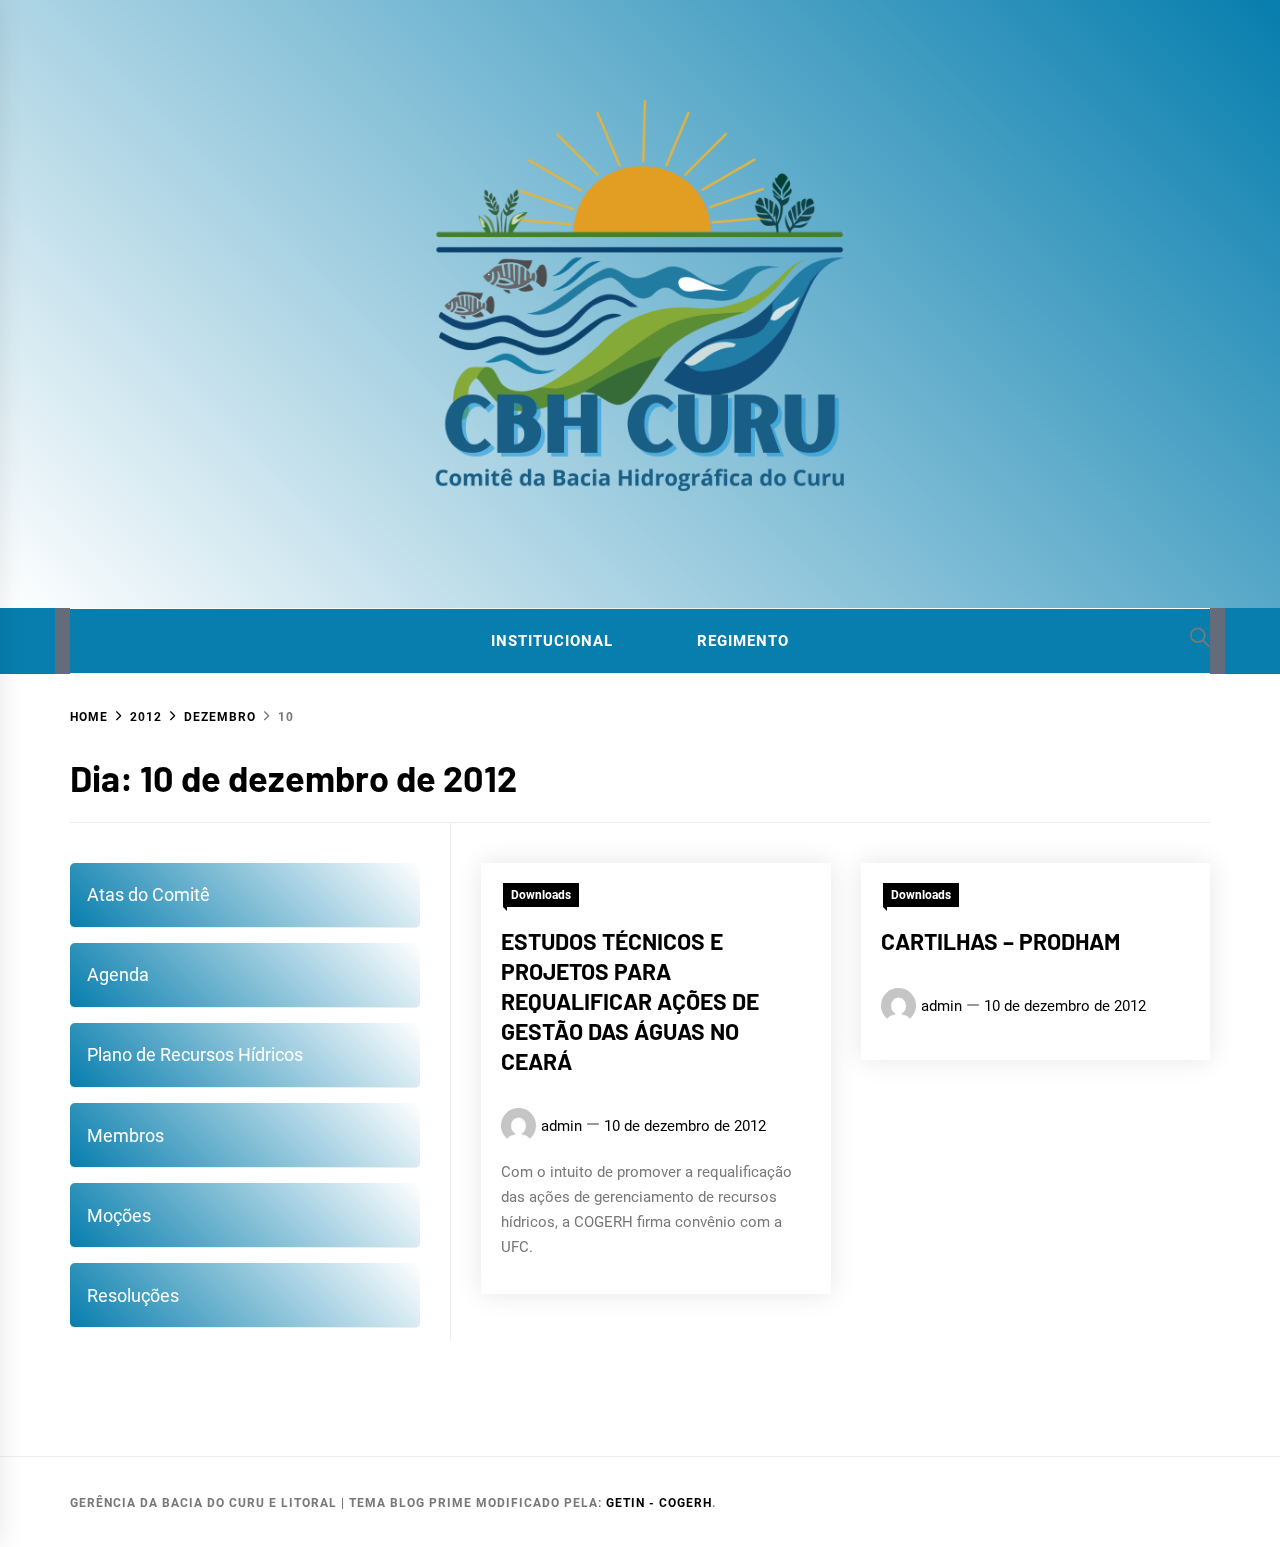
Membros (125, 1135)
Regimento (743, 641)
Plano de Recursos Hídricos (195, 1054)
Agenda (118, 974)
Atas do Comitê (148, 894)
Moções (119, 1215)
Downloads (541, 895)
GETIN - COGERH (659, 1503)
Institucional (552, 641)
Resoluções (133, 1295)
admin (561, 1125)
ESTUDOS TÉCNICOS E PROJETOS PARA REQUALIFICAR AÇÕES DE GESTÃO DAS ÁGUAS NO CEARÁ (630, 1000)
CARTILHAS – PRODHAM (1000, 941)
